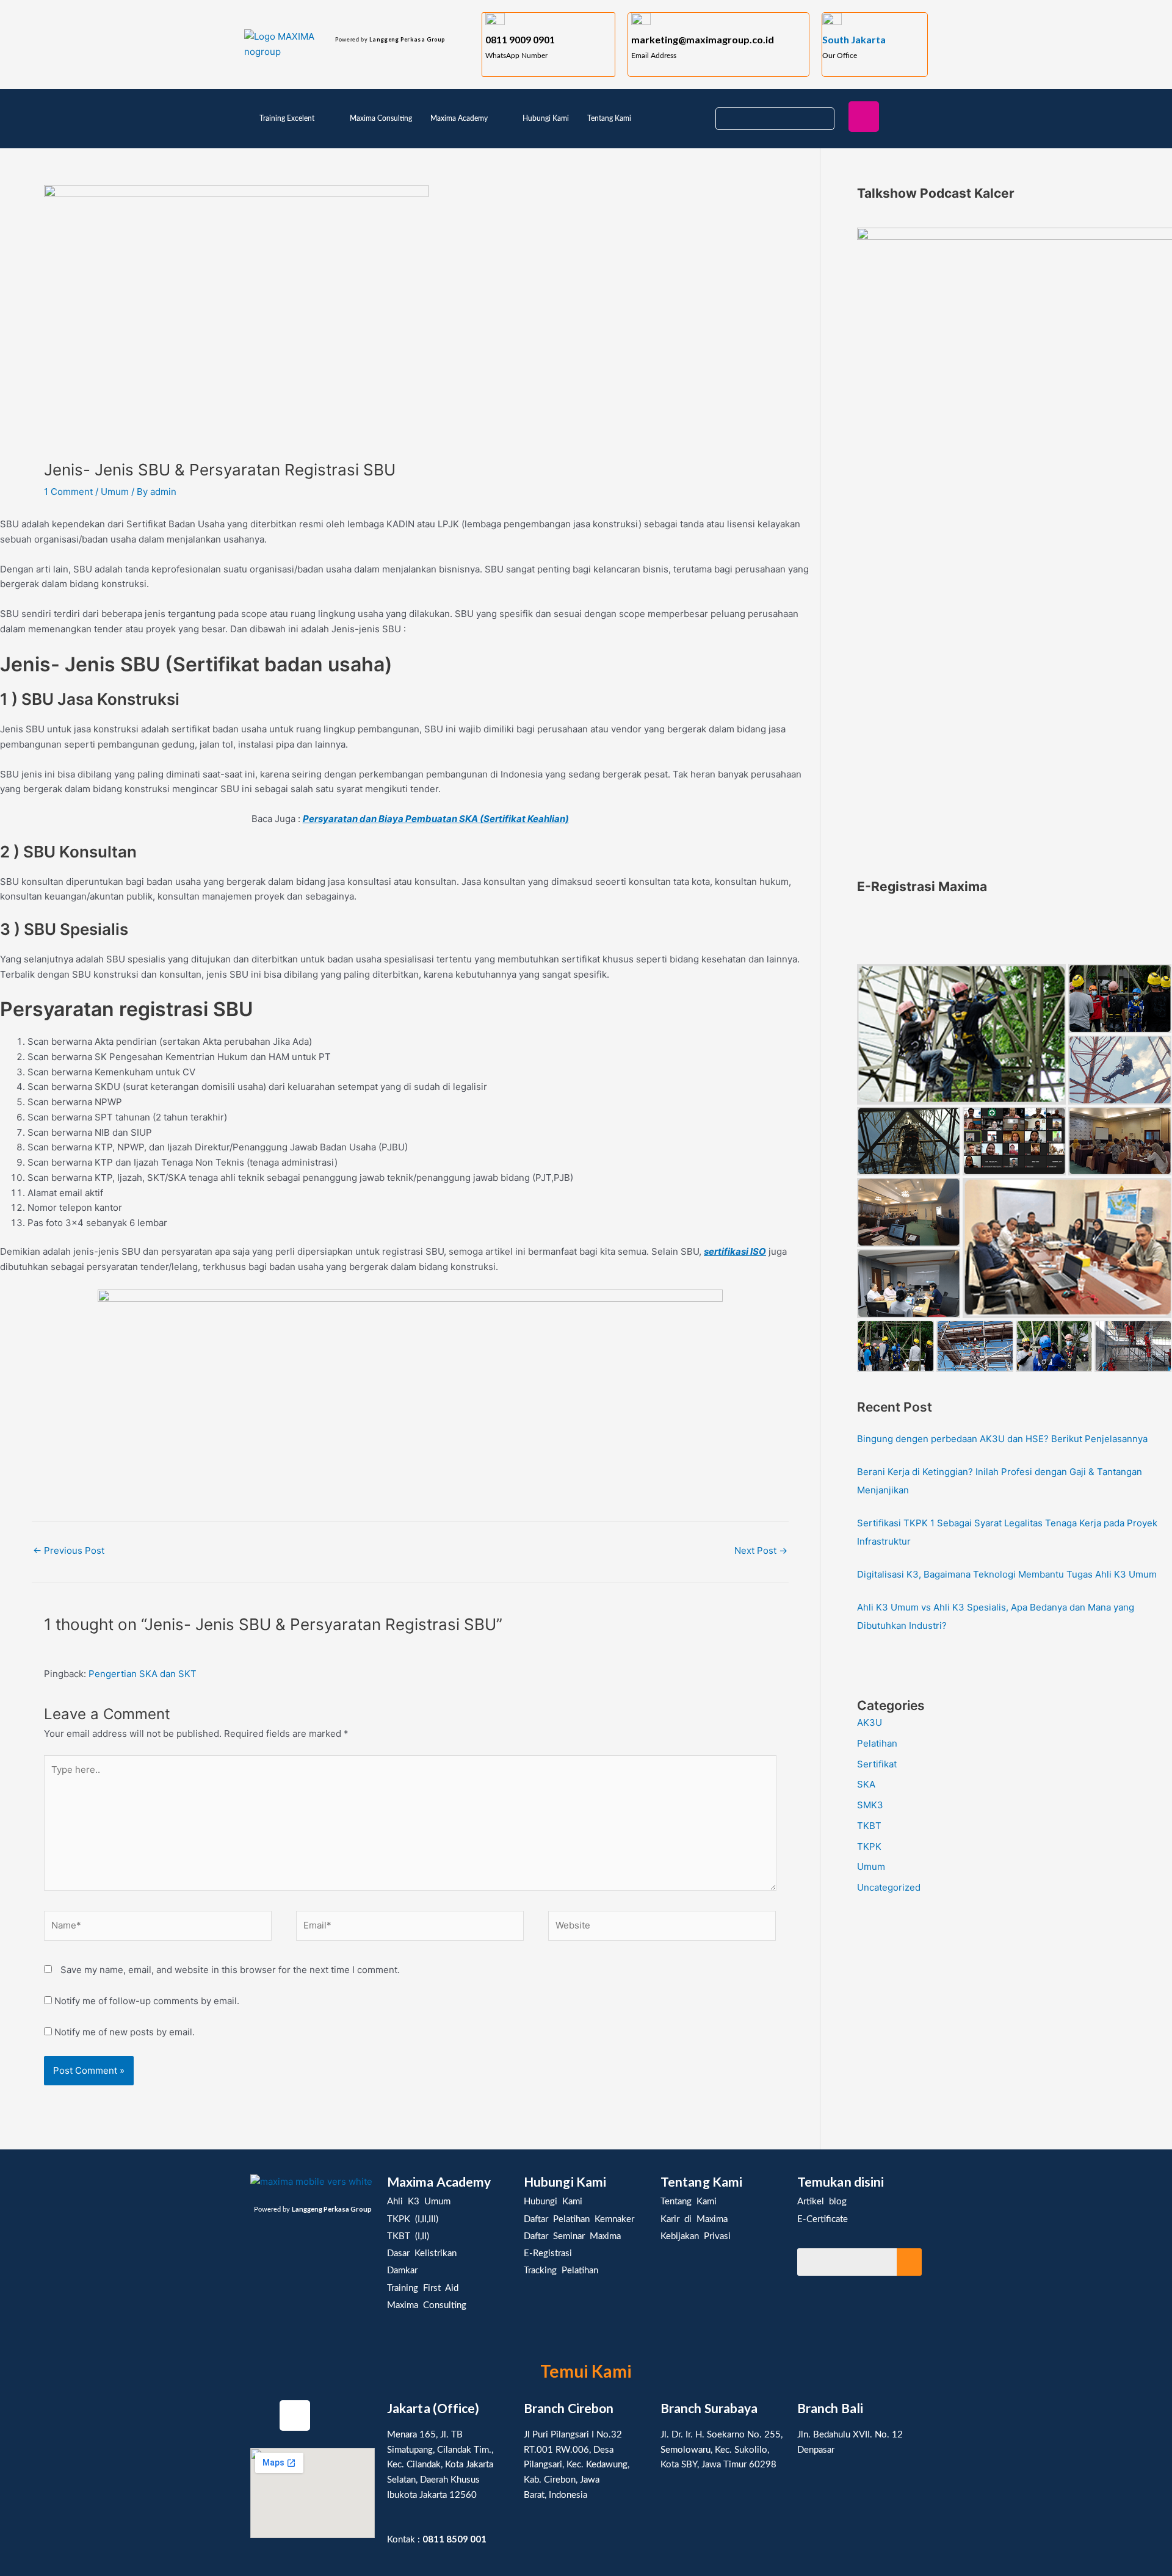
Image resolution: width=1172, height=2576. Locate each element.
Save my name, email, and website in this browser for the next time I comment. (230, 1970)
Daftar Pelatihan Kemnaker (579, 2219)
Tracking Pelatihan (561, 2271)
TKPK (869, 1846)
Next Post (761, 1550)
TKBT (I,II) (408, 2236)
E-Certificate (823, 2219)
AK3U (870, 1723)
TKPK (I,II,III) (413, 2219)
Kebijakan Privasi (696, 2236)
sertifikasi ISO (735, 1251)
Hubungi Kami (546, 118)
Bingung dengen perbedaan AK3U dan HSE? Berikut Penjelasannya (1002, 1439)
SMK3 (870, 1805)
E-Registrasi (548, 2253)
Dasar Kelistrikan (422, 2253)
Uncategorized (889, 1887)
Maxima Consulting (381, 118)
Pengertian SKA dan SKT (143, 1674)
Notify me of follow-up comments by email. (147, 2001)
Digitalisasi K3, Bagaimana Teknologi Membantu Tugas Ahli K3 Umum (1007, 1574)
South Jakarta (854, 39)
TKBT (869, 1826)
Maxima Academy (459, 118)
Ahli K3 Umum (419, 2202)
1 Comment (68, 492)
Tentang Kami (609, 118)
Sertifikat (877, 1764)
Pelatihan (877, 1743)
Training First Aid (423, 2288)
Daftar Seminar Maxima (572, 2236)
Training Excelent (287, 118)
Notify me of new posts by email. (125, 2032)
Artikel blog (822, 2202)
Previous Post (69, 1550)
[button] (295, 118)
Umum (115, 492)
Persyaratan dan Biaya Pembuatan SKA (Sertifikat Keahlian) (436, 819)
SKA (866, 1784)
